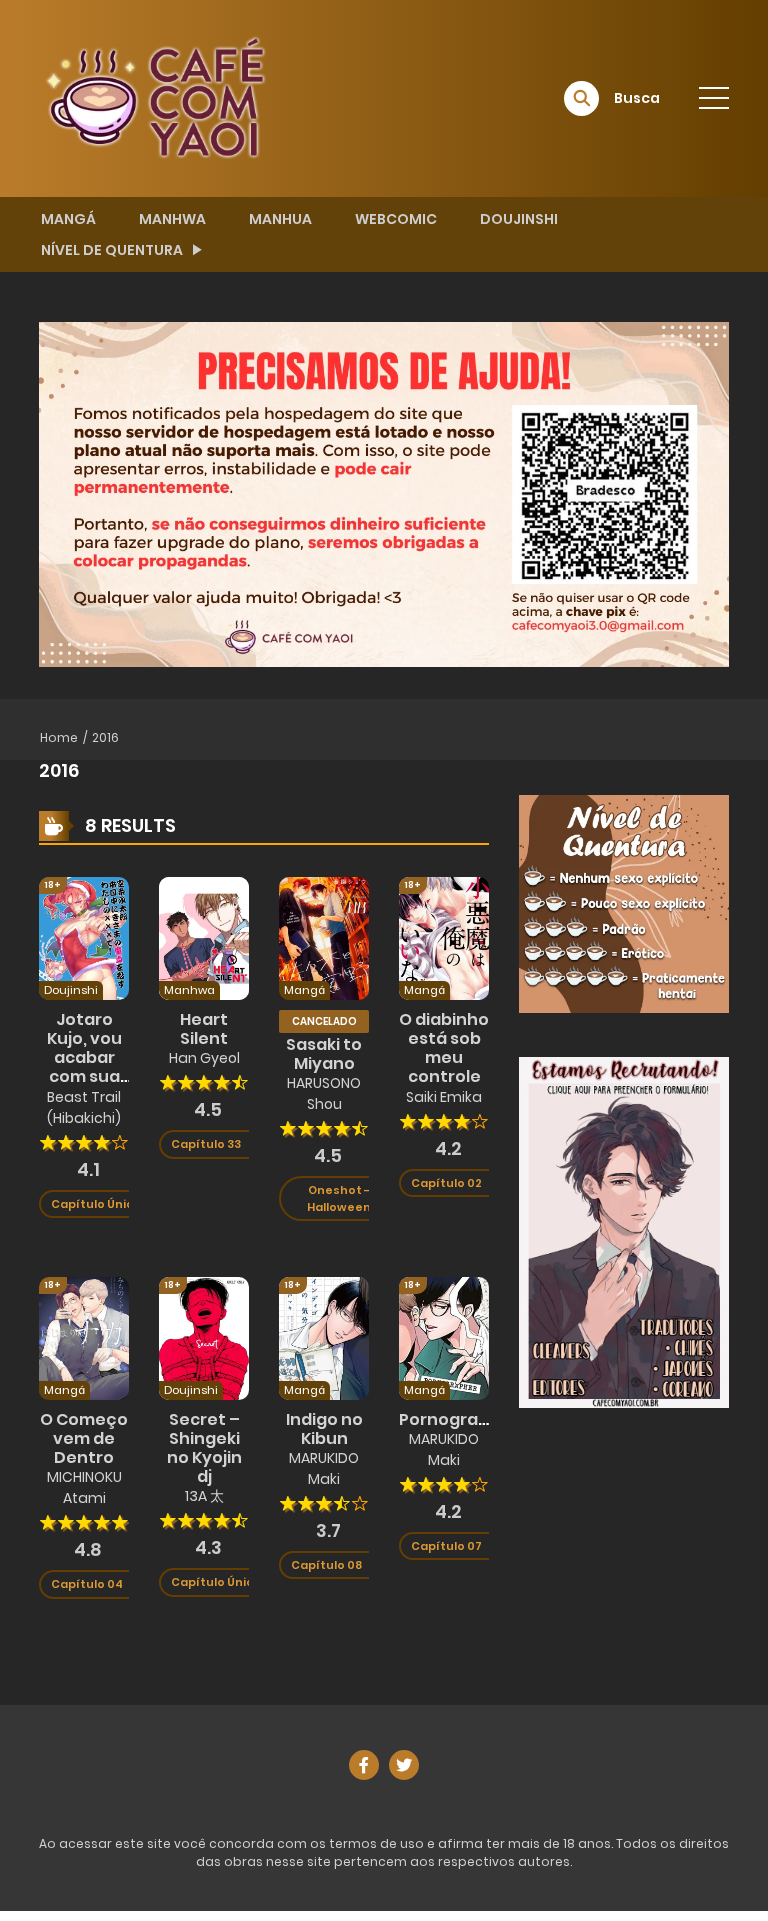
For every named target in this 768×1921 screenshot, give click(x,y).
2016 (105, 737)
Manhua (280, 219)
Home (59, 737)
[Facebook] (364, 1765)
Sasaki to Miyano (324, 1054)
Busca (637, 98)
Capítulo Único (96, 1204)
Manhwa (172, 219)
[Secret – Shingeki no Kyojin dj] (204, 1337)
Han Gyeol (204, 1058)
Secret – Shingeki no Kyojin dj (204, 1448)
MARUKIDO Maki (324, 1468)
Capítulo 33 (206, 1144)
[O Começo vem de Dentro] (84, 1337)
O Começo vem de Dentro (84, 1438)
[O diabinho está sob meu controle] (444, 937)
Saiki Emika (444, 1097)
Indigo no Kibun (324, 1429)
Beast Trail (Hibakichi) (84, 1107)
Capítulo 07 (446, 1546)
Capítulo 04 (87, 1584)
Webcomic (396, 219)
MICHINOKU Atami (84, 1487)
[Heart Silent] (204, 937)
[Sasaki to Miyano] (324, 937)
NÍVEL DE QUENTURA (112, 250)
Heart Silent (204, 1029)
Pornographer (458, 1419)
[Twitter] (404, 1765)
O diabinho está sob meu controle (444, 1048)
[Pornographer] (444, 1337)
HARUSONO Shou (324, 1093)
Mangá (68, 219)
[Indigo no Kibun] (324, 1337)
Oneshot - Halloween (339, 1198)
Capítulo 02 (446, 1183)
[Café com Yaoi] (155, 97)
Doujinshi (519, 219)
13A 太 (204, 1496)
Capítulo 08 (326, 1565)
